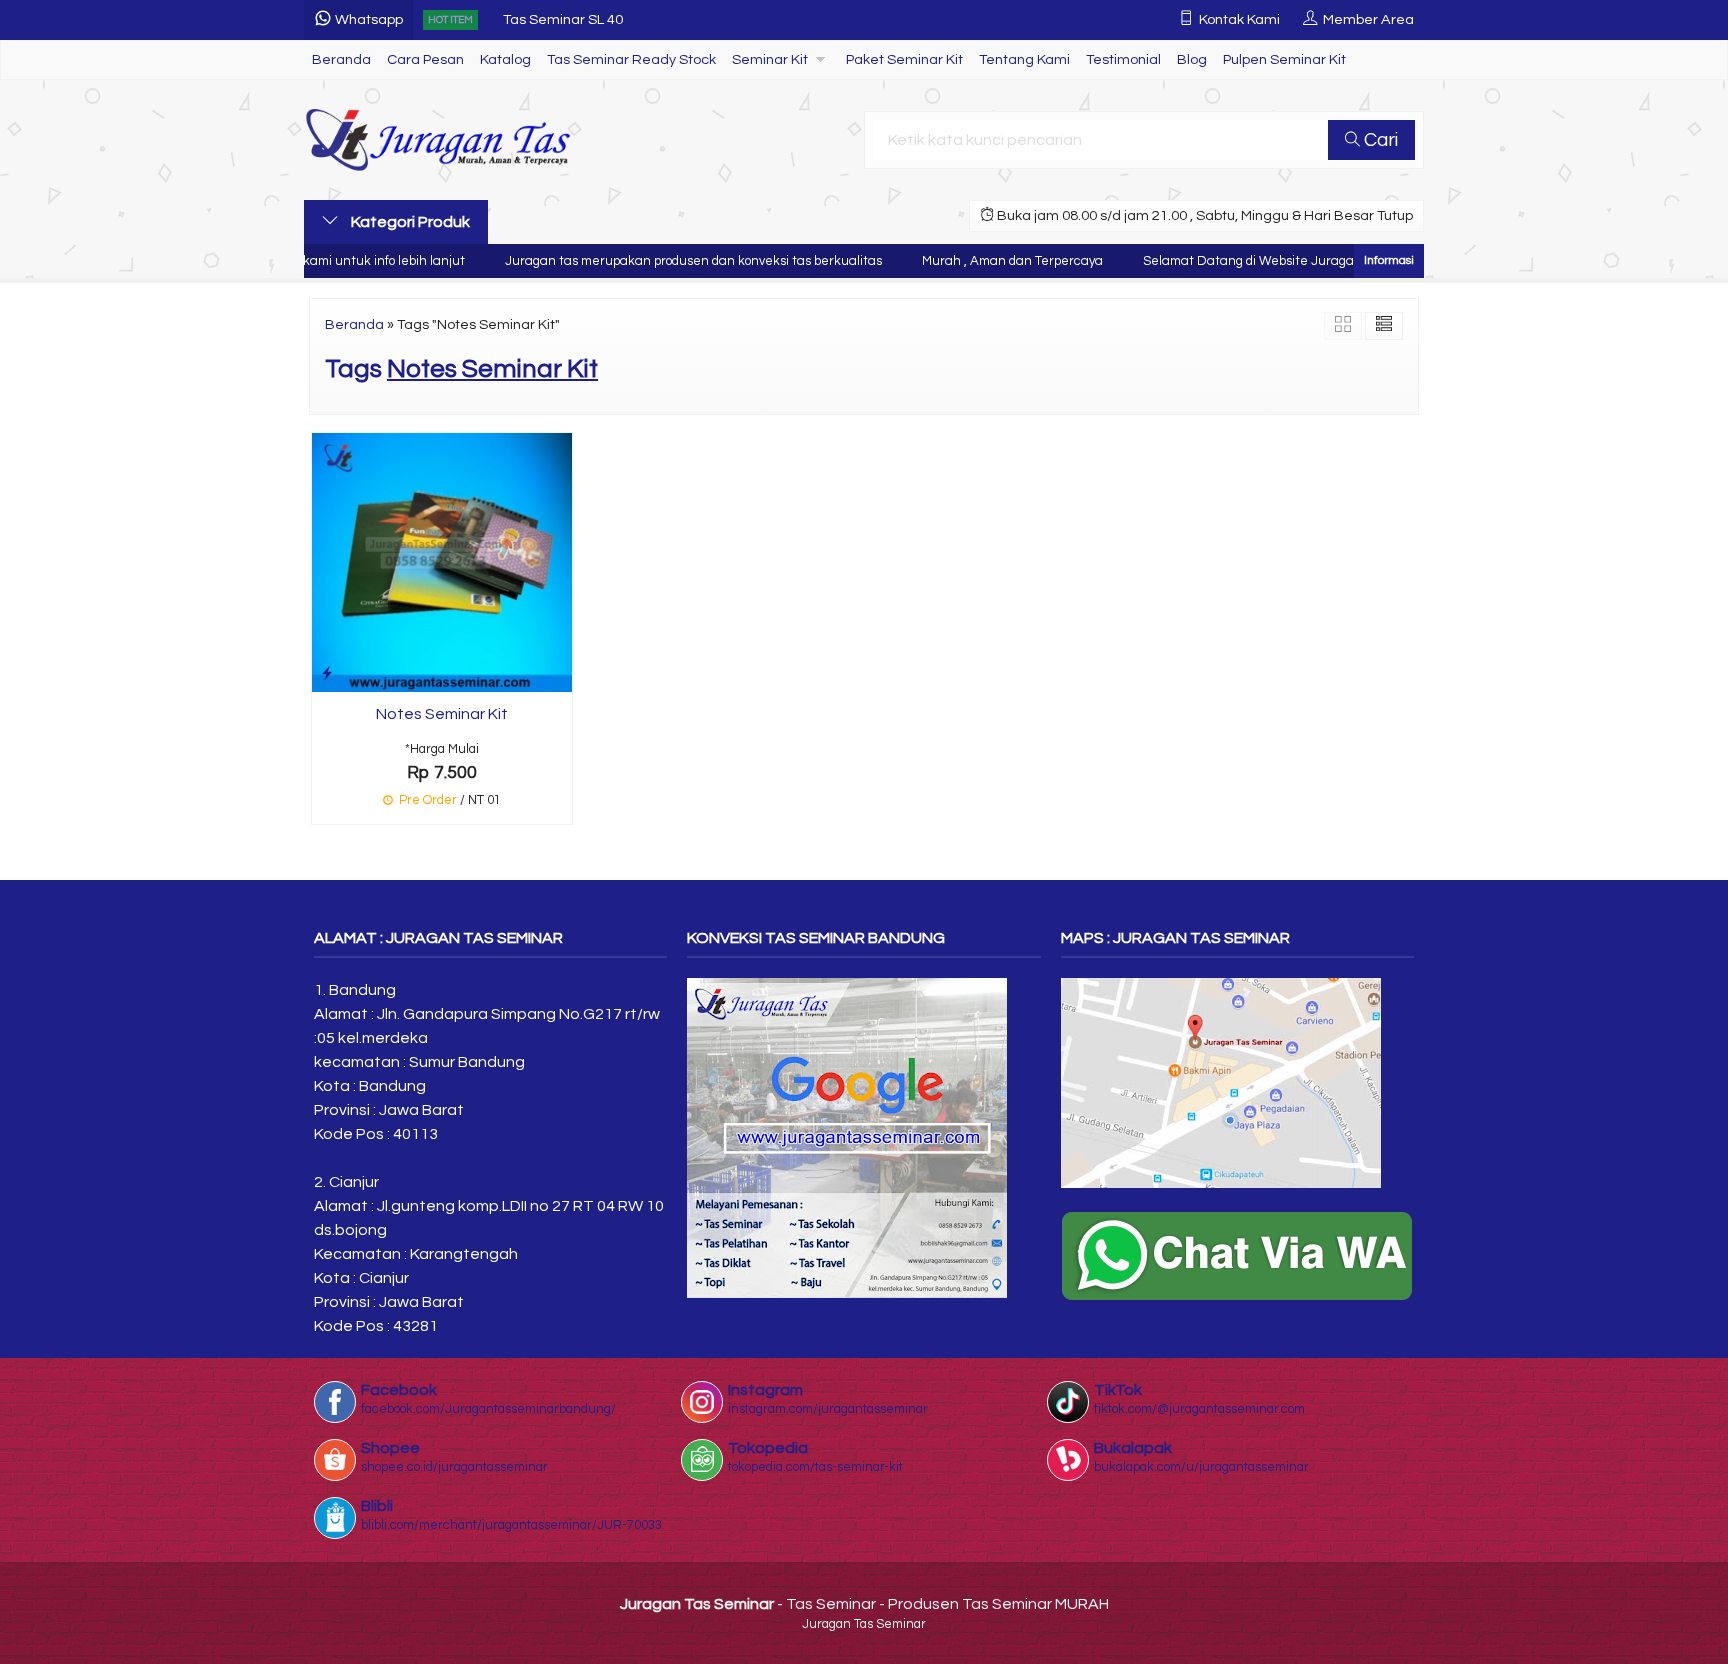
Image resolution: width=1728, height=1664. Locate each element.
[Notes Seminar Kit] (442, 561)
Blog (1192, 59)
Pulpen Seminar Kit (1284, 59)
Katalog (505, 59)
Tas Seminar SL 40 (563, 19)
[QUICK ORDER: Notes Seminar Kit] (327, 673)
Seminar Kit (770, 59)
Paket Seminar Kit (904, 59)
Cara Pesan (425, 59)
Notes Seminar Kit (442, 714)
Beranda (341, 59)
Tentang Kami (1024, 59)
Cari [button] (1379, 140)
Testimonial (1123, 59)
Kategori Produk (409, 222)
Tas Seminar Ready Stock (631, 59)
